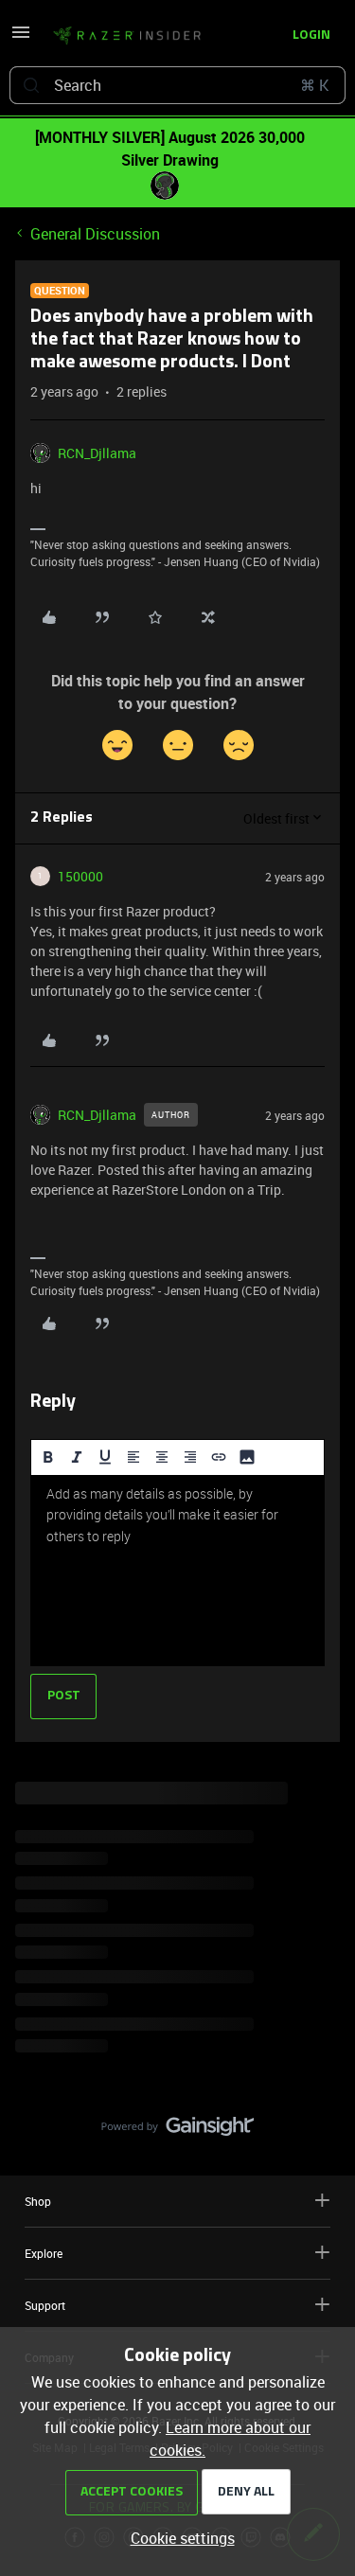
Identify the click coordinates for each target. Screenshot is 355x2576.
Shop (38, 2201)
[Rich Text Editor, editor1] (177, 1571)
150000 (80, 876)
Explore (44, 2253)
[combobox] (177, 85)
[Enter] (31, 85)
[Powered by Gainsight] (177, 2131)
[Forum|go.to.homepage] (127, 36)
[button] (21, 38)
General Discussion (95, 234)
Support (45, 2305)
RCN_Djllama (97, 453)
